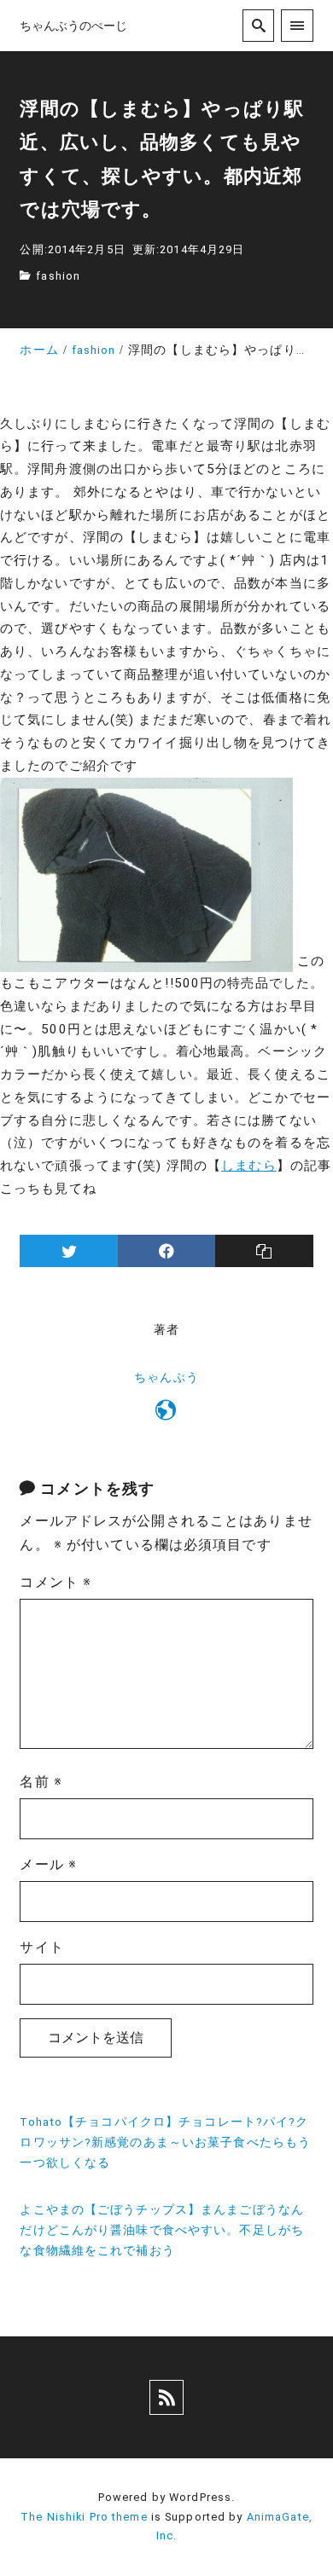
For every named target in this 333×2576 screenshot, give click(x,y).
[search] (258, 25)
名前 (41, 1782)
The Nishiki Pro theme (84, 2517)
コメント (55, 1582)
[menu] (297, 25)
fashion (58, 276)
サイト (41, 1947)
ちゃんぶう (166, 1378)
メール (48, 1864)
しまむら (248, 1166)
